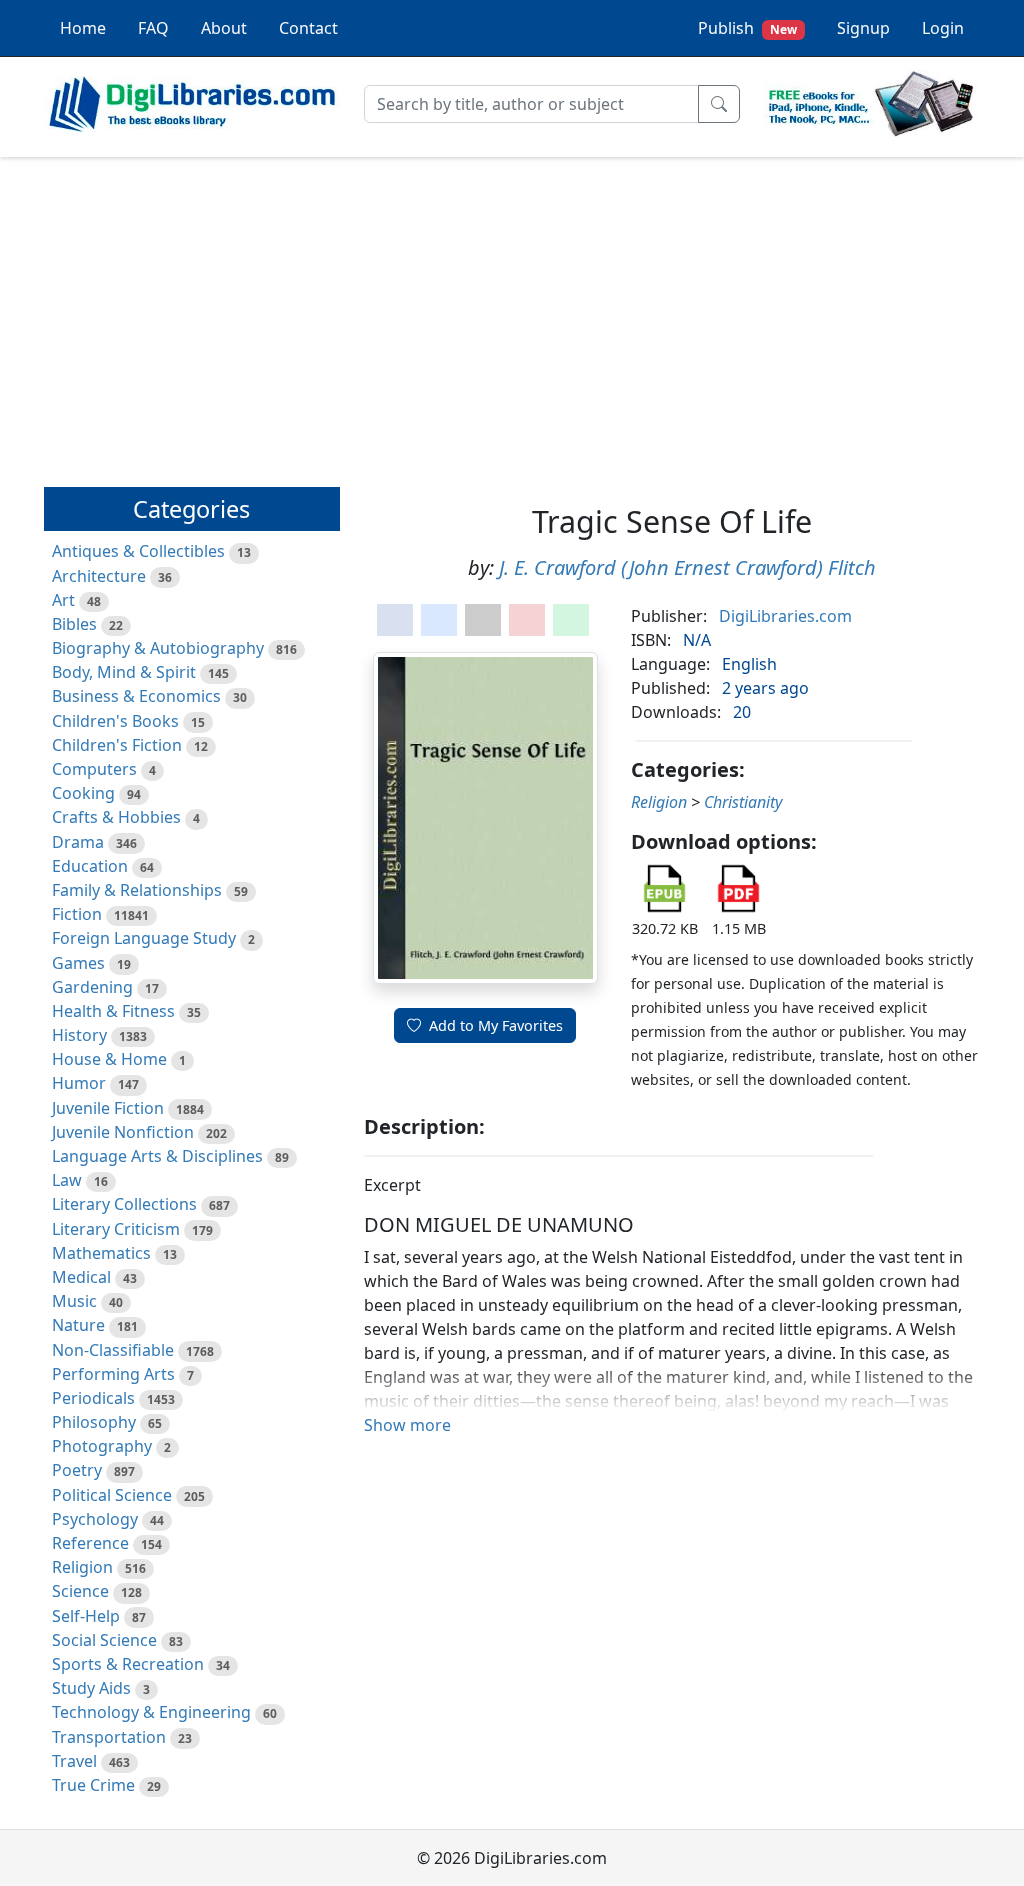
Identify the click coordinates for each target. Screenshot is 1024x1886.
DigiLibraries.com (785, 616)
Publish (747, 28)
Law (67, 1180)
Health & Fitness (113, 1011)
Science (80, 1591)
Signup (863, 28)
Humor (79, 1083)
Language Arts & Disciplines (157, 1156)
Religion (82, 1567)
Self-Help (86, 1616)
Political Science (112, 1495)
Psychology (95, 1519)
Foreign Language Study (144, 938)
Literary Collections (124, 1204)
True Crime (93, 1785)
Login (943, 28)
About (224, 28)
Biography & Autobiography (158, 648)
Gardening (92, 987)
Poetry (77, 1470)
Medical (81, 1277)
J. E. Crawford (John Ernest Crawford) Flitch (687, 567)
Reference (90, 1543)
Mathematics (101, 1253)
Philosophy (94, 1422)
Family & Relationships (137, 890)
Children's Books (115, 721)
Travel (74, 1761)
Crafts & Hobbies (116, 817)
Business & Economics (136, 696)
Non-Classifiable (113, 1350)
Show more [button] (407, 1425)
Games (78, 963)
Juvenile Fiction (108, 1108)
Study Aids (91, 1688)
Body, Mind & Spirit (124, 672)
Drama (78, 842)
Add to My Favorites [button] (496, 1025)
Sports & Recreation (128, 1664)
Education (90, 866)
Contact (308, 28)
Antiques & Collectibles (138, 551)
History (79, 1035)
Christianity (743, 802)
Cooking (83, 793)
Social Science (104, 1640)
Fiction (77, 914)
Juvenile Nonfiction (123, 1132)
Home (83, 28)
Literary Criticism (116, 1229)
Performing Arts (113, 1374)
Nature (78, 1325)
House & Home (109, 1059)
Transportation (109, 1737)
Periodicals (93, 1398)
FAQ (153, 28)
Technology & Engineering (151, 1712)
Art (63, 600)
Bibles (74, 624)
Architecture (99, 576)
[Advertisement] (512, 313)
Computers (94, 769)
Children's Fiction (117, 745)
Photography (102, 1446)
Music (74, 1301)
